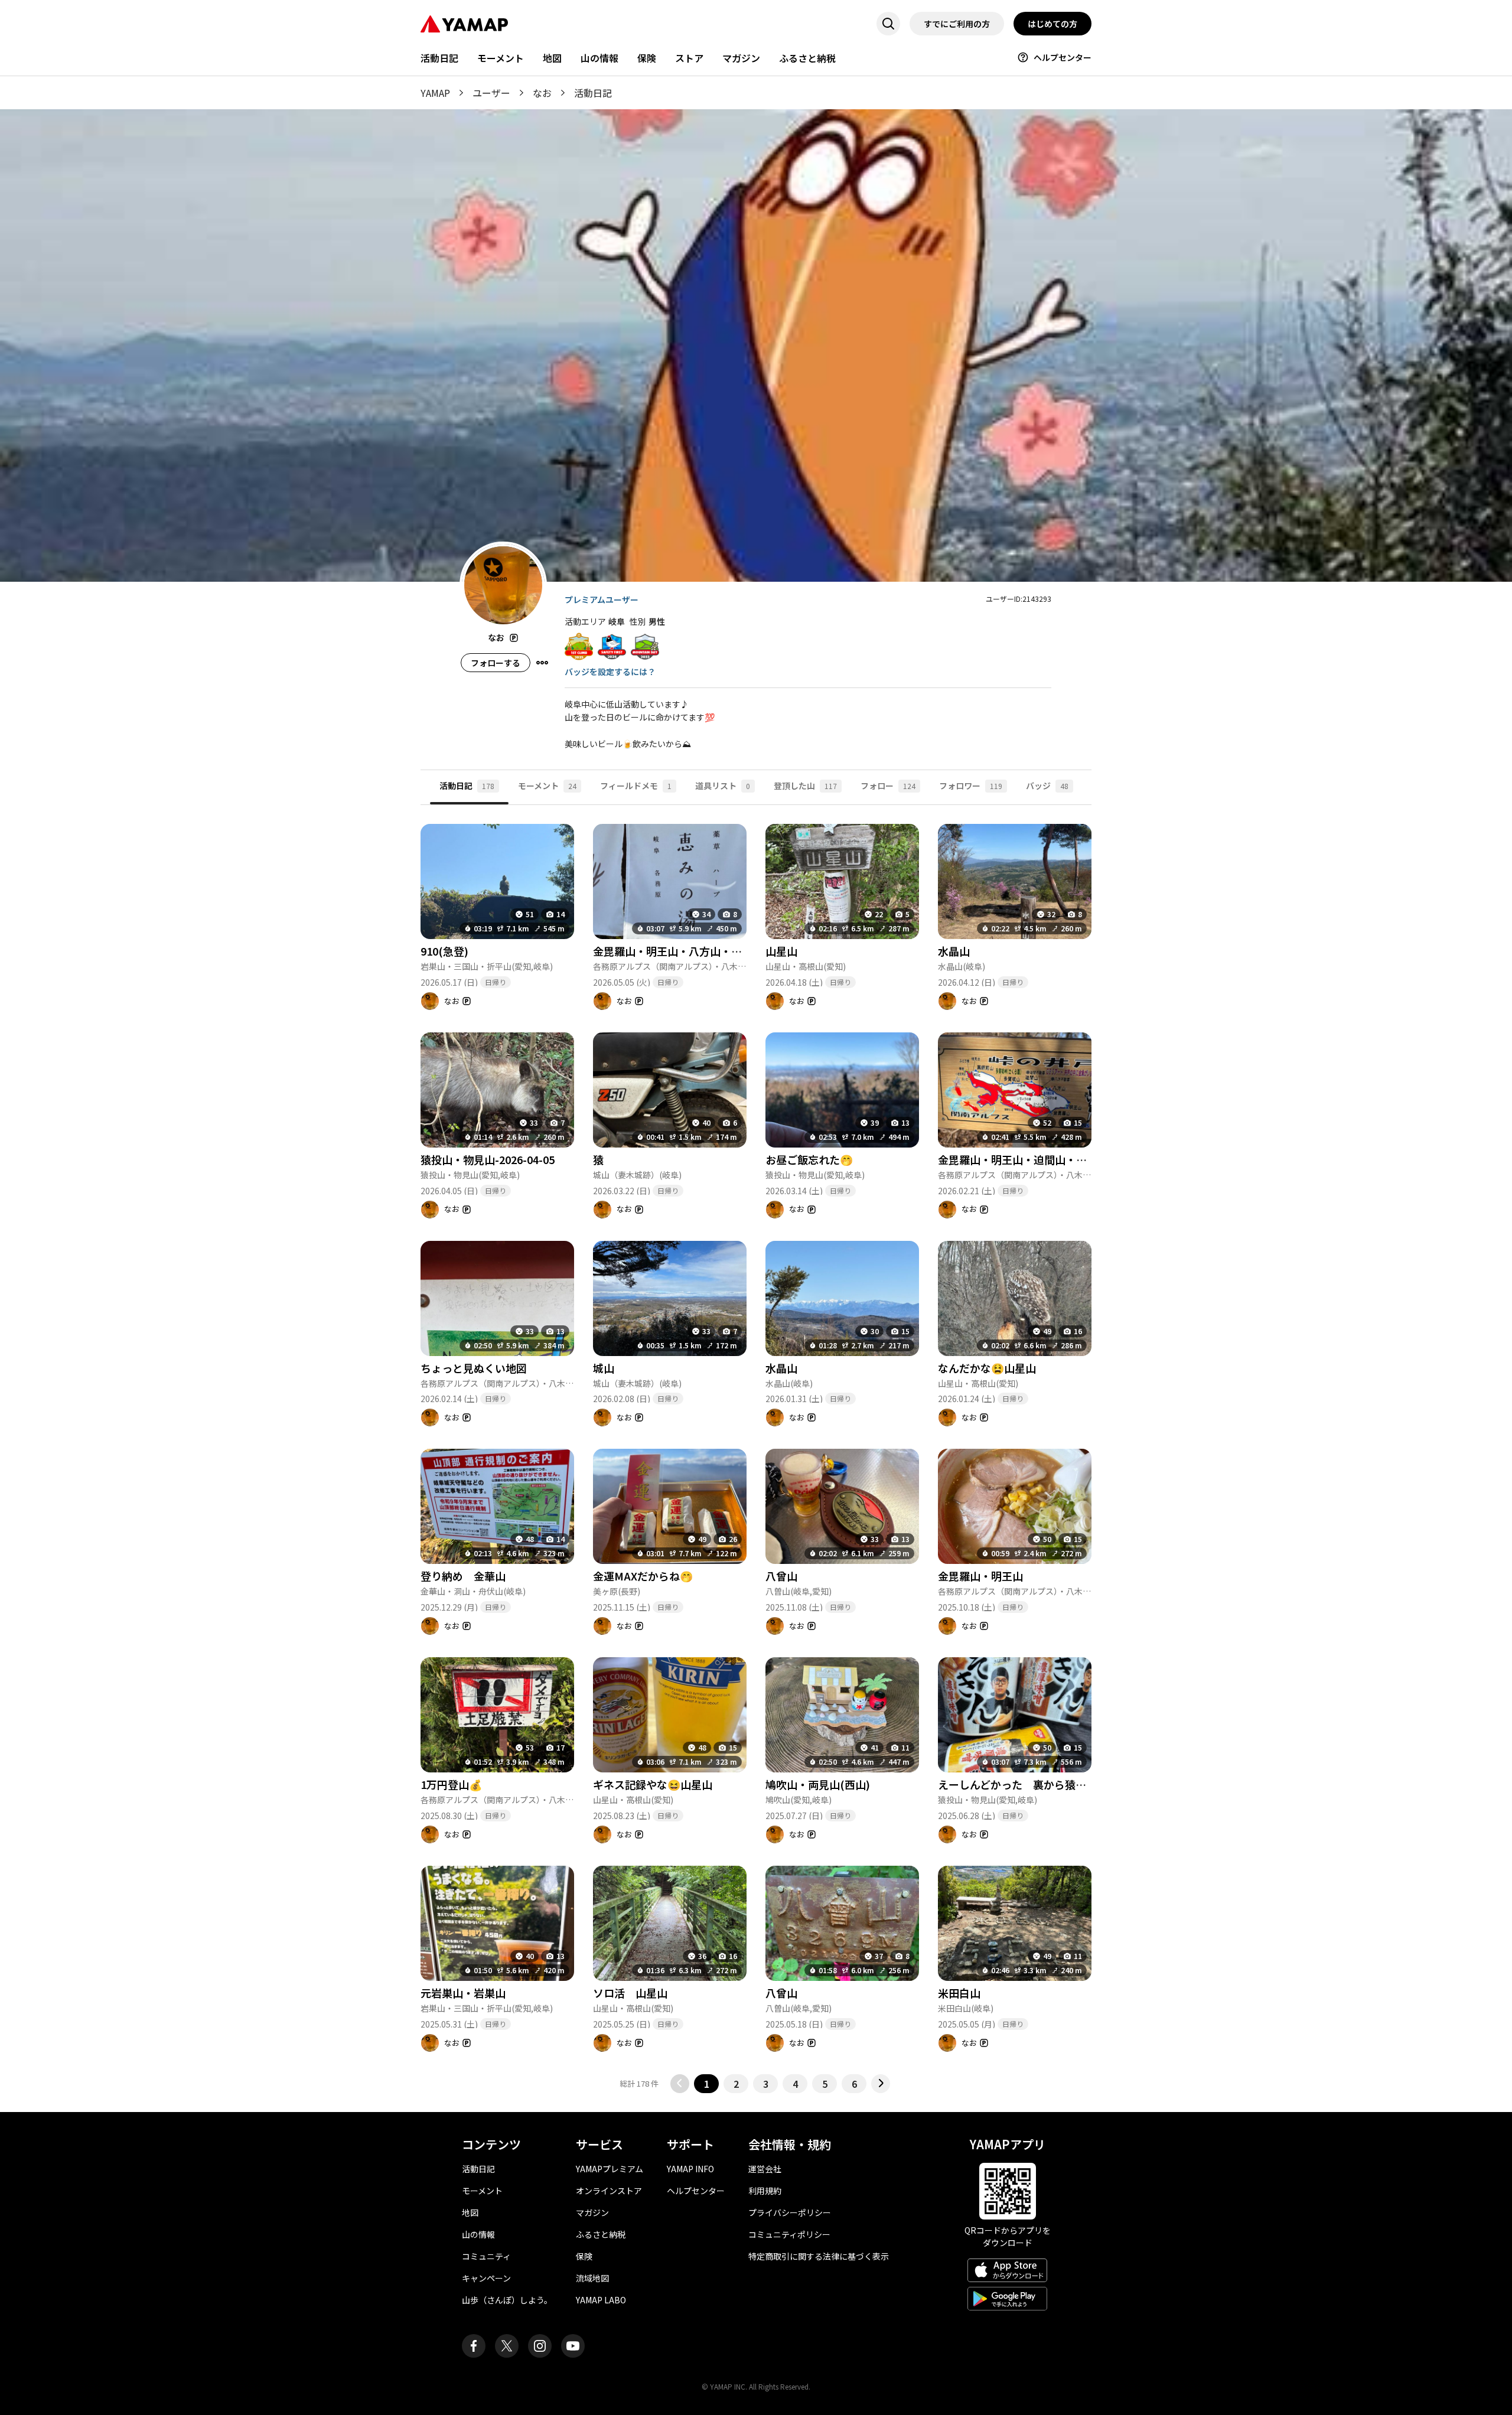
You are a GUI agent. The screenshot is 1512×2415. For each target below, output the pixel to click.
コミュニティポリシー (789, 2234)
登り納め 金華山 (463, 1576)
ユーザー (491, 93)
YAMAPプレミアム (610, 2169)
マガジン (741, 58)
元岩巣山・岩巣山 (463, 1993)
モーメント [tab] (547, 786)
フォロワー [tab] (971, 786)
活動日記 (439, 58)
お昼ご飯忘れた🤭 (809, 1159)
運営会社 (765, 2169)
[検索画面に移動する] (888, 24)
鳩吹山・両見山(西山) (818, 1784)
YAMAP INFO (690, 2169)
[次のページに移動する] (881, 2084)
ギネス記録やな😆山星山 (653, 1784)
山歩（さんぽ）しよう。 (507, 2300)
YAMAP (435, 93)
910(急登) (444, 951)
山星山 (781, 951)
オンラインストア (609, 2191)
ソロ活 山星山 (630, 1993)
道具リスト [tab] (723, 786)
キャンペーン (486, 2278)
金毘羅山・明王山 (980, 1576)
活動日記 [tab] (467, 786)
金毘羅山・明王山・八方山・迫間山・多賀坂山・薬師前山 (731, 951)
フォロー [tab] (888, 786)
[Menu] (542, 663)
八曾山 (781, 1576)
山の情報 (599, 58)
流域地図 (592, 2278)
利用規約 (765, 2191)
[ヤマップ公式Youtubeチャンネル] (573, 2346)
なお (542, 93)
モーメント (501, 58)
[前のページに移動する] (680, 2084)
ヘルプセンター (1063, 57)
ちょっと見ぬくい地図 (474, 1368)
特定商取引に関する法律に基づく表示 (819, 2256)
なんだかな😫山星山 (987, 1368)
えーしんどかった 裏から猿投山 (1017, 1784)
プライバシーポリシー (790, 2212)
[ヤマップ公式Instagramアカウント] (540, 2346)
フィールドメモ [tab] (636, 786)
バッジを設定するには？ (610, 672)
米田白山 (959, 1993)
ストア (689, 58)
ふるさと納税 (807, 58)
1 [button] (707, 2084)
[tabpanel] (756, 1449)
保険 (647, 58)
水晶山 (954, 951)
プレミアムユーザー (602, 599)
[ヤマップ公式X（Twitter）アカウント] (507, 2346)
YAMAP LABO (601, 2300)
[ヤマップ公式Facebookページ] (474, 2346)
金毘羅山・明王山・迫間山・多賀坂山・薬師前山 (1055, 1159)
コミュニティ (486, 2256)
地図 (552, 58)
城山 (604, 1368)
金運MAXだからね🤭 (643, 1576)
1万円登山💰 (451, 1784)
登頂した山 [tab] (805, 786)
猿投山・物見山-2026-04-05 (488, 1159)
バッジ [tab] (1047, 786)
